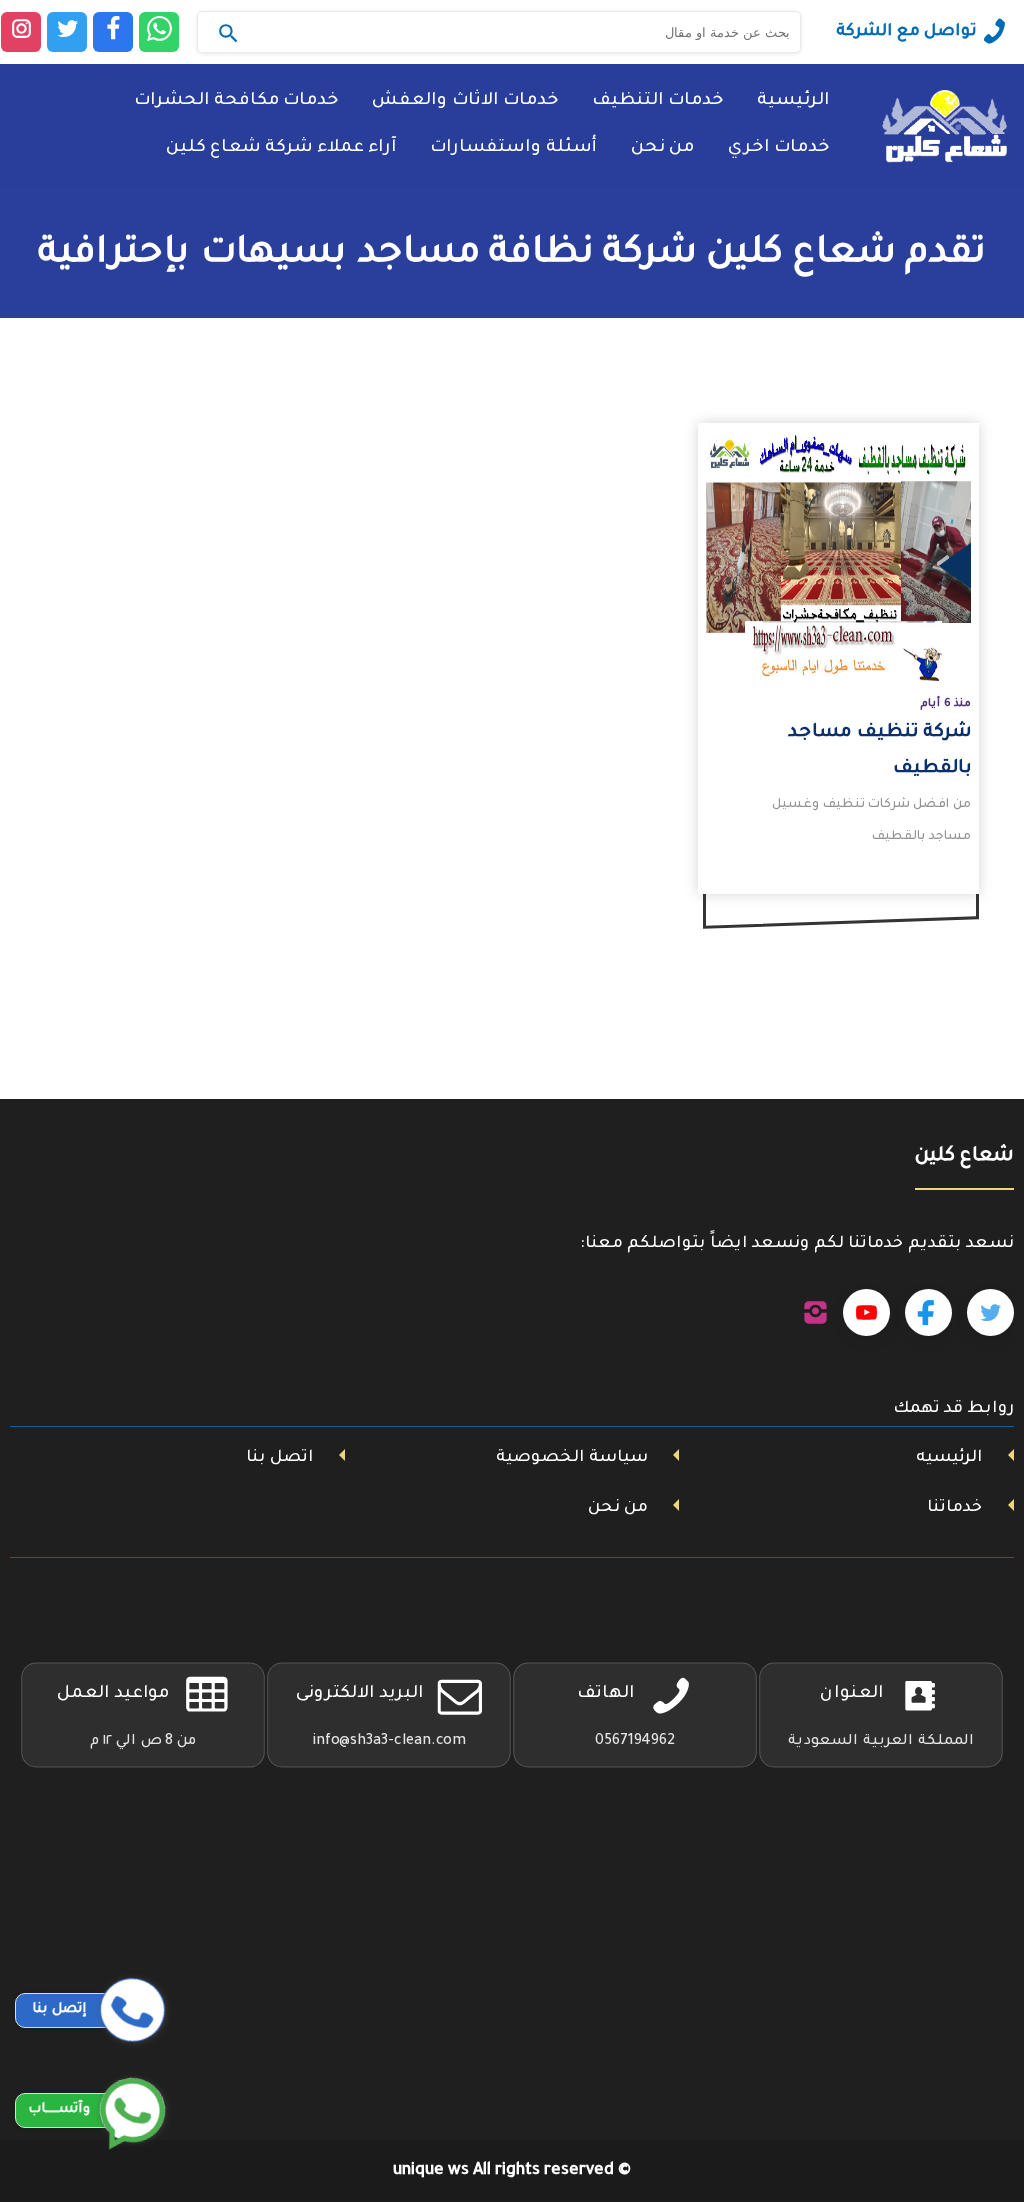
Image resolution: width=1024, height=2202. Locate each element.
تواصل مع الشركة (906, 32)
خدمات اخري (778, 148)
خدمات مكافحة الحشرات (236, 101)
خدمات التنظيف (657, 101)
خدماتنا (954, 1508)
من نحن (662, 148)
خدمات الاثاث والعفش (465, 101)
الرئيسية (793, 101)
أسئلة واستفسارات (513, 148)
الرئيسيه (949, 1458)
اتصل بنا (279, 1458)
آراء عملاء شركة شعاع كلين (281, 148)
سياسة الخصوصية (572, 1458)
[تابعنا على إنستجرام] (815, 1313)
